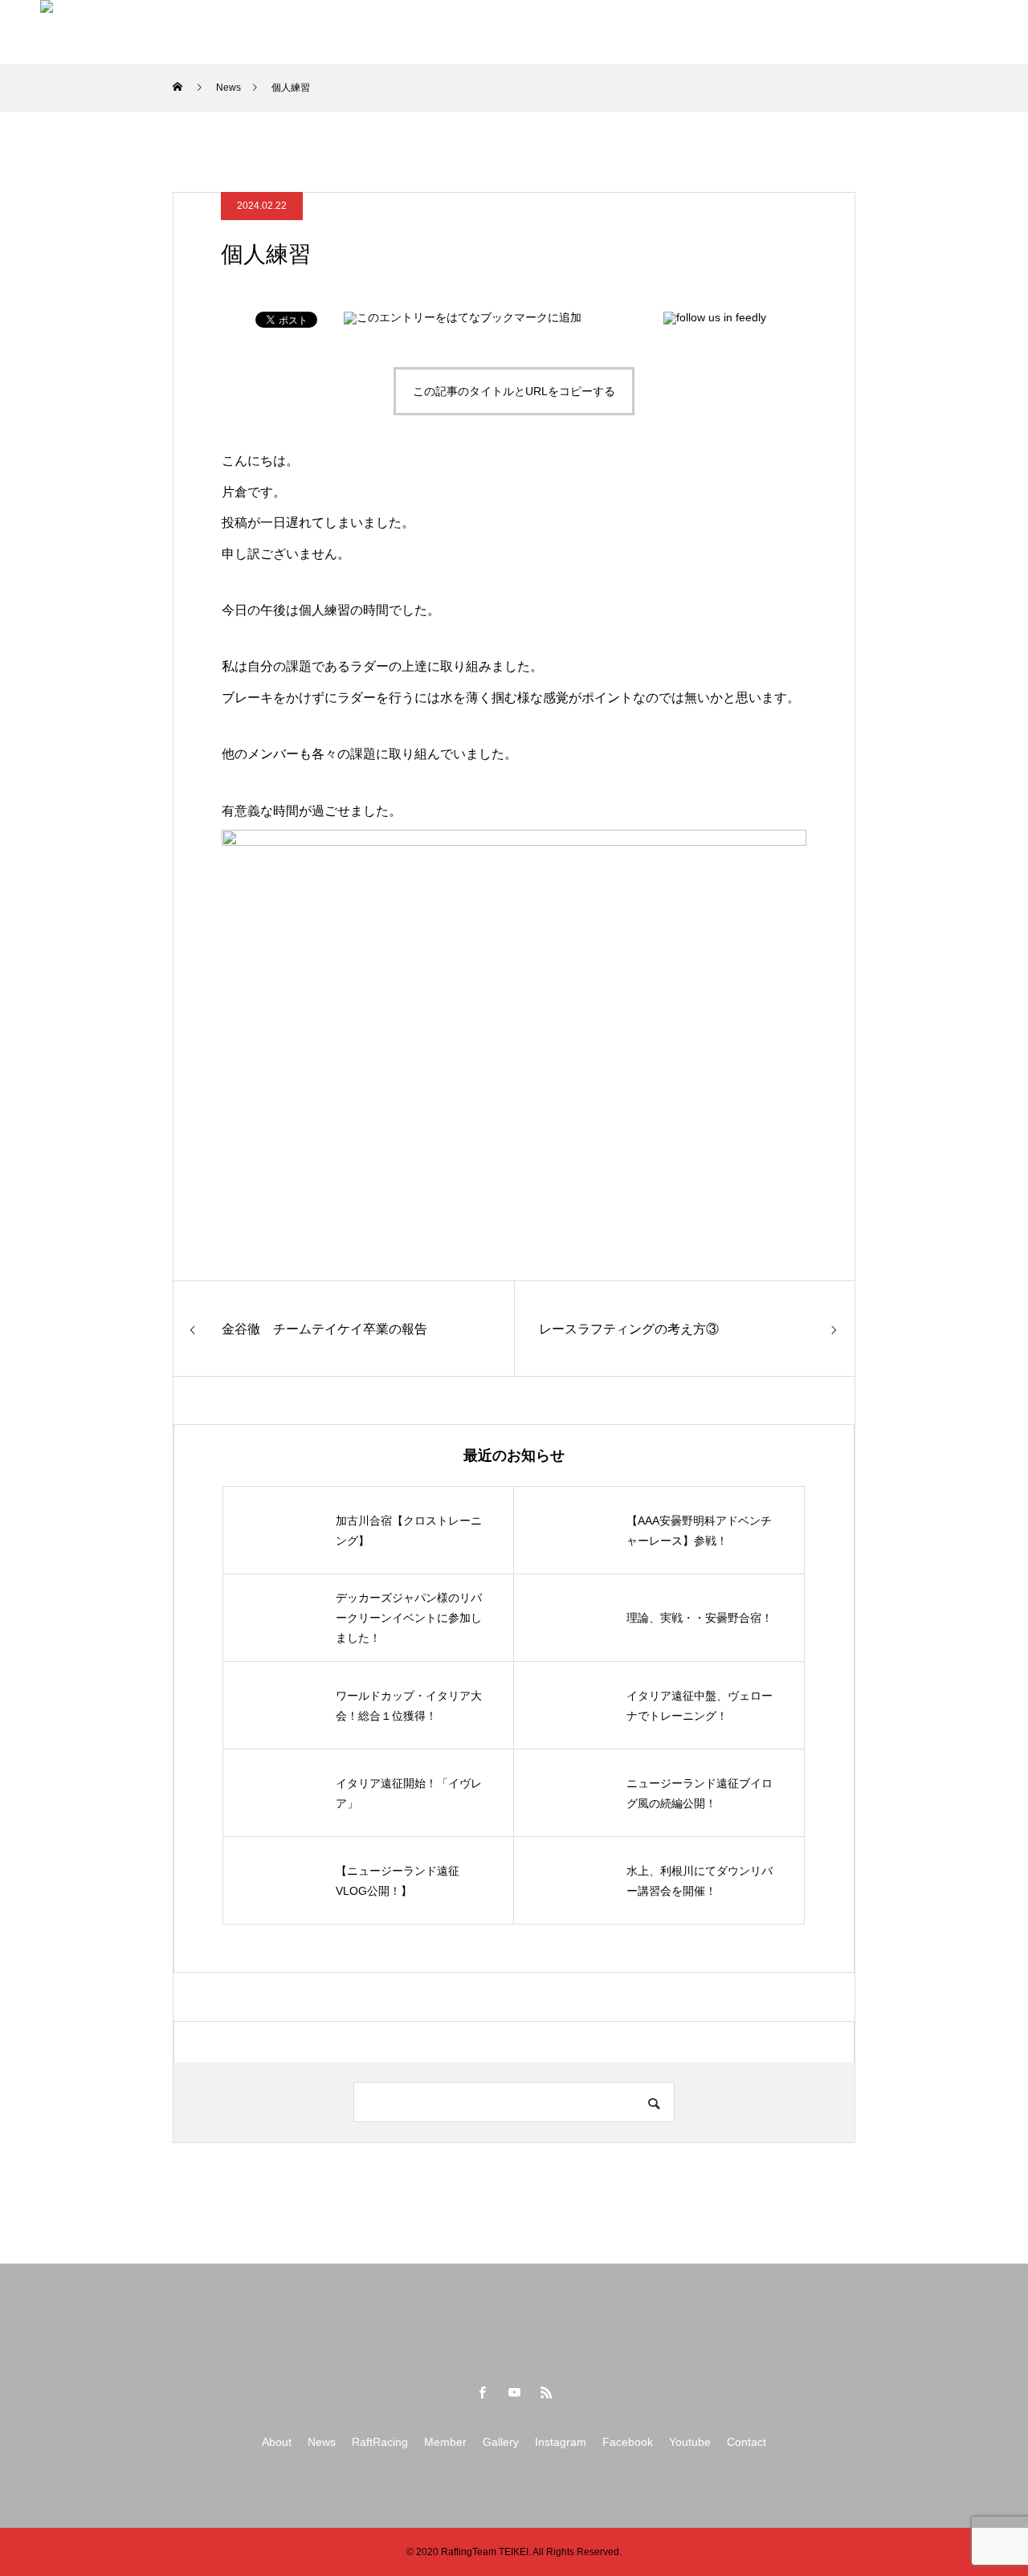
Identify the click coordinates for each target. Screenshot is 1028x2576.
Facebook (670, 32)
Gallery (501, 32)
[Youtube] (514, 2392)
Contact (832, 32)
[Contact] (967, 31)
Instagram (581, 32)
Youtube (755, 32)
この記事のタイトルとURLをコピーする (514, 391)
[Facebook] (482, 2392)
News (257, 32)
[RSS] (546, 2392)
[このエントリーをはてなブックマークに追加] (463, 317)
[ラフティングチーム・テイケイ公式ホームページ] (108, 32)
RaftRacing (337, 32)
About (191, 32)
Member (425, 32)
